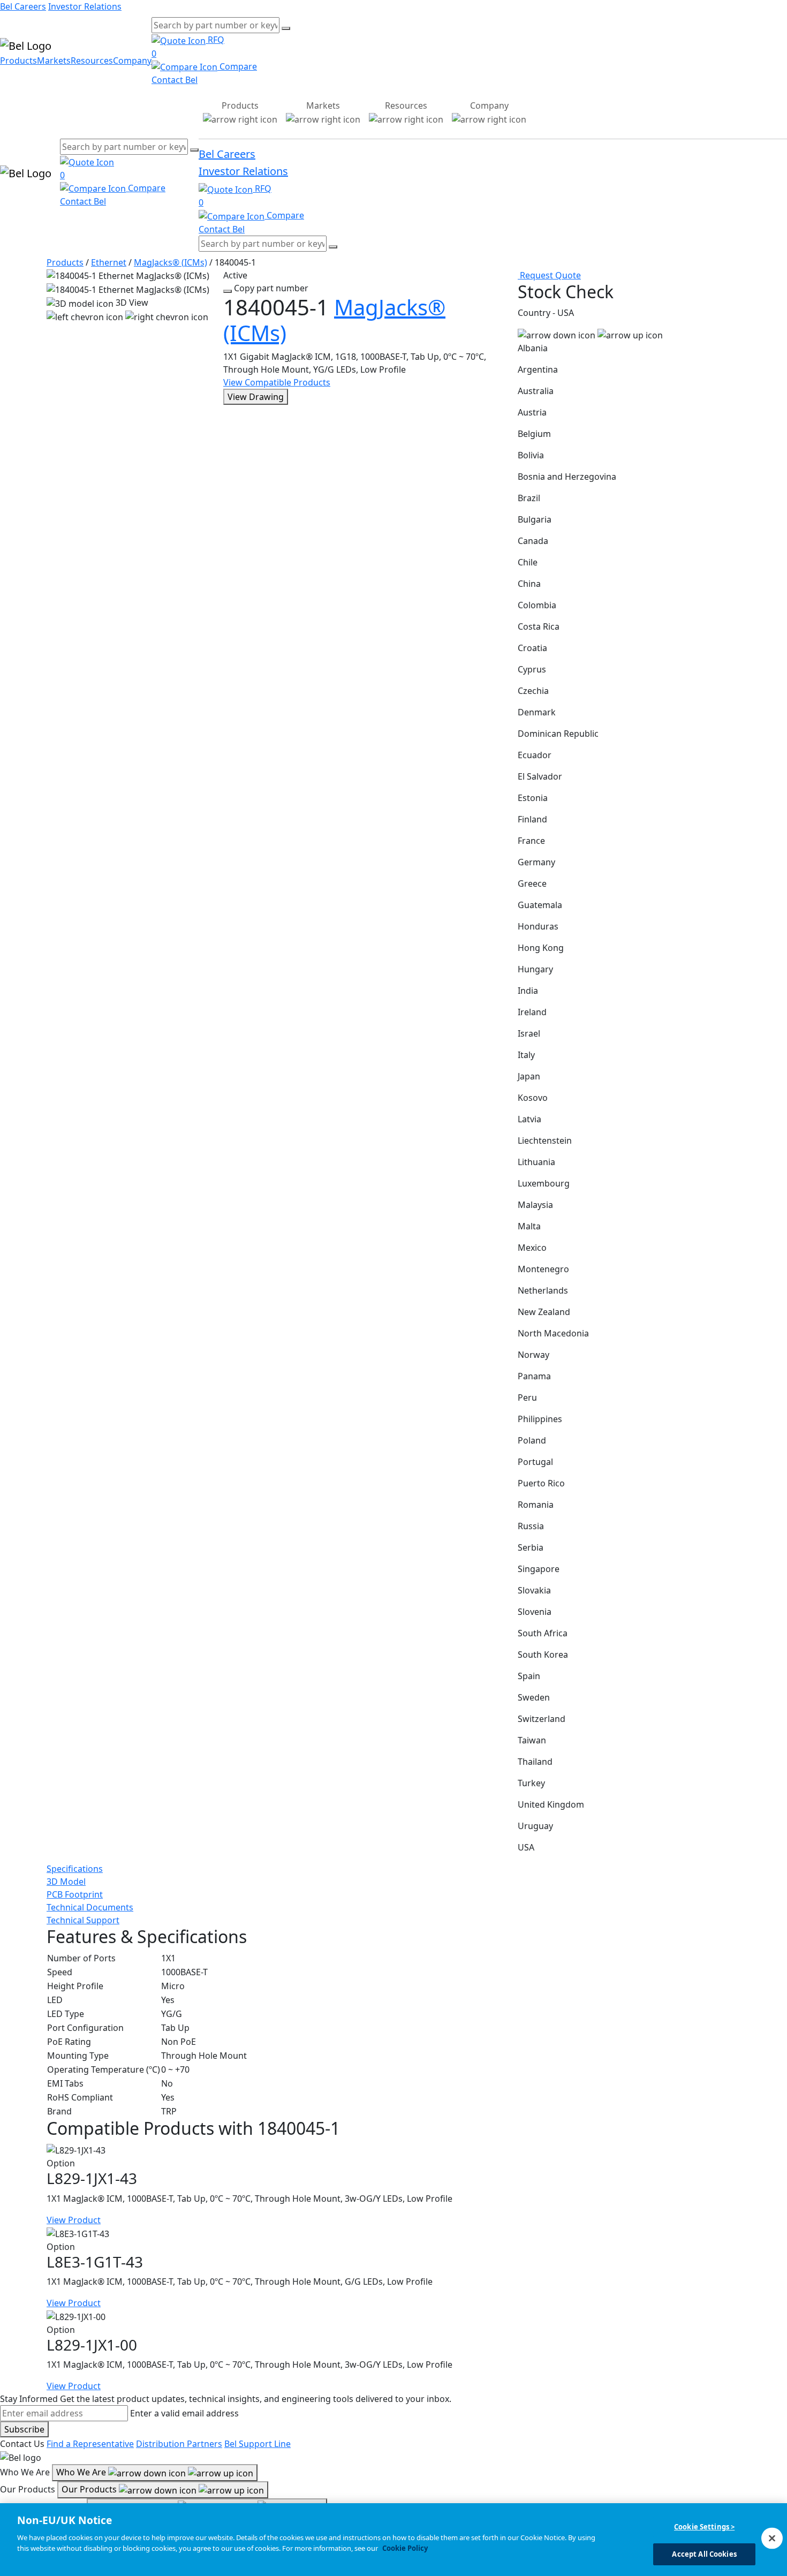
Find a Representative (90, 2444)
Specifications (75, 1869)
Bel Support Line (258, 2444)
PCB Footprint (75, 1894)
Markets (54, 61)
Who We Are (82, 2472)
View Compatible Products (277, 382)
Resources (92, 61)
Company (132, 61)
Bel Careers (23, 6)
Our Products (90, 2489)
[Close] (772, 2538)
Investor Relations (85, 6)
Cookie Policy (405, 2548)
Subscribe (24, 2429)
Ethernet (109, 262)
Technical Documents (90, 1907)
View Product (74, 2220)
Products (18, 61)
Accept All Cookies (704, 2554)
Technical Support (83, 1920)
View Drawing (256, 397)
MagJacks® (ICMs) (171, 262)
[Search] (286, 28)
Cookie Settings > (704, 2527)
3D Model (66, 1882)
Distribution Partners (179, 2444)
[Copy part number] (228, 291)
